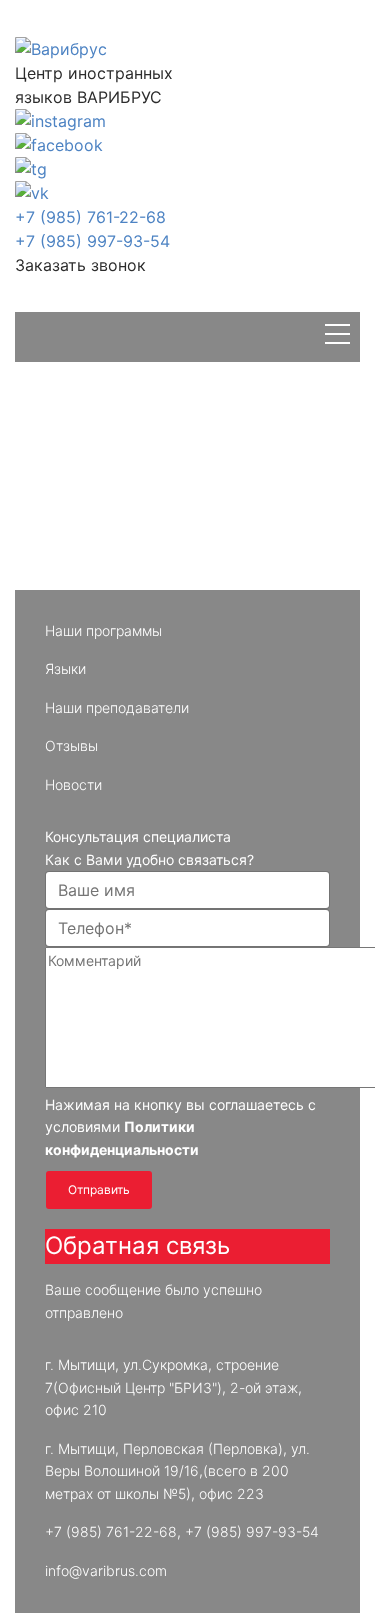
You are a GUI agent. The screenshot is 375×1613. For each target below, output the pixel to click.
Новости (73, 784)
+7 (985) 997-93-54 (92, 241)
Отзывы (71, 745)
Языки (65, 668)
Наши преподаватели (117, 707)
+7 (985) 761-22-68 (90, 217)
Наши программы (103, 630)
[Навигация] (337, 337)
